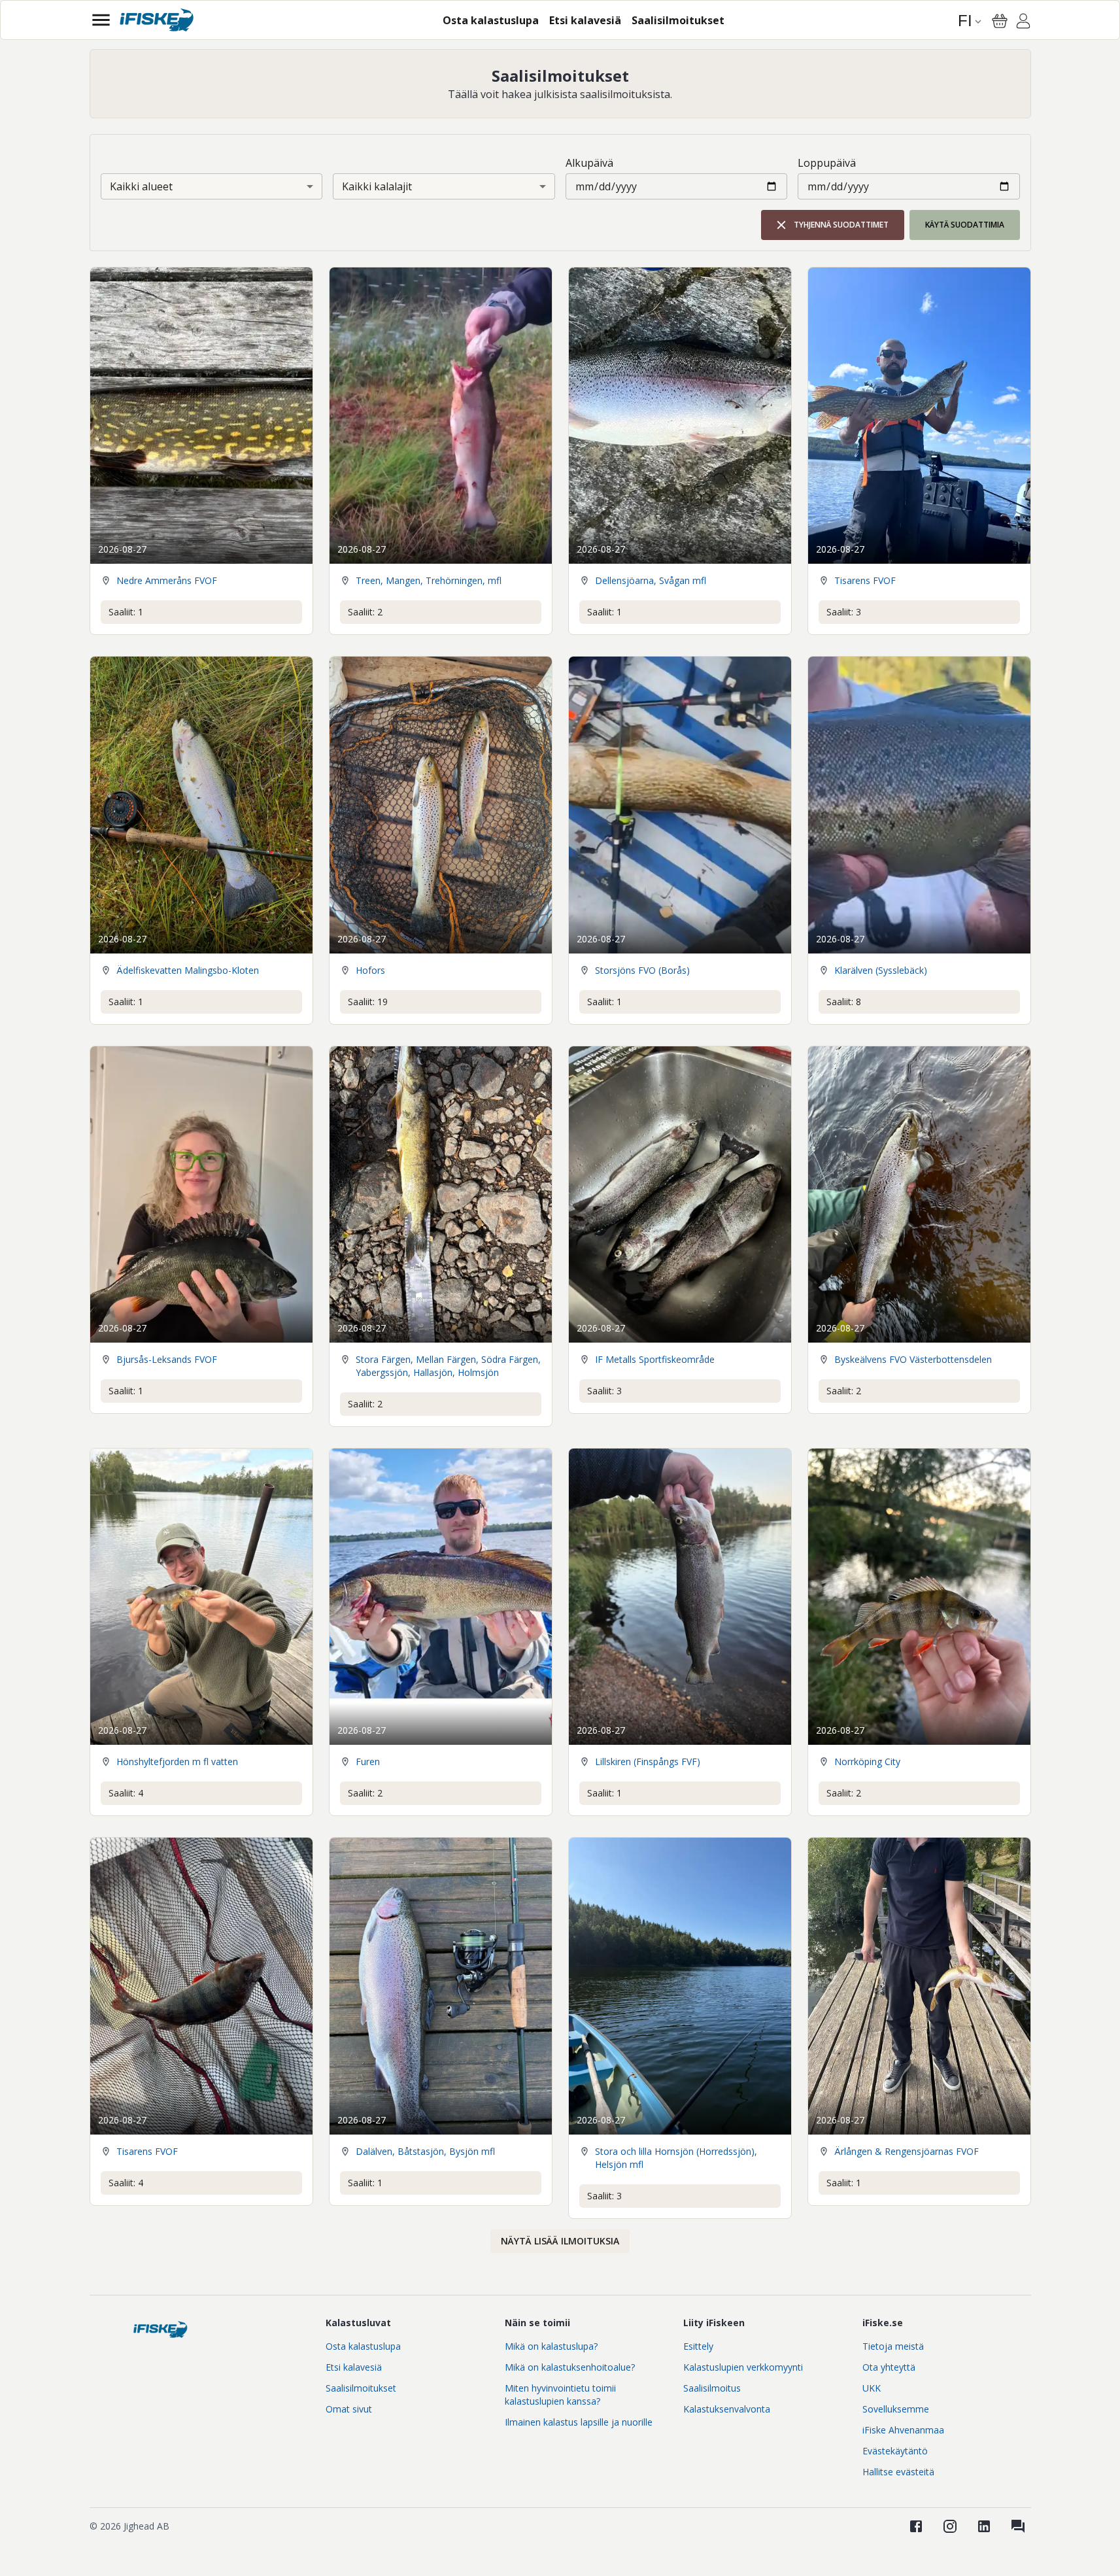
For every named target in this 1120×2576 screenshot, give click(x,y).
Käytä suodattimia (965, 225)
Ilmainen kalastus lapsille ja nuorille (579, 2422)
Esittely (698, 2346)
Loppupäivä (827, 163)
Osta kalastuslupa (363, 2346)
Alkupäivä (589, 163)
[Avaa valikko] (101, 20)
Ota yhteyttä (889, 2367)
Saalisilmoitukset (361, 2388)
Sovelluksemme (896, 2409)
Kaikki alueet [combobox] (141, 186)
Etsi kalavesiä (354, 2367)
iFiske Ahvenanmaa (903, 2430)
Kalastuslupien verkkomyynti (743, 2367)
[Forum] (1018, 2526)
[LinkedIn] (984, 2526)
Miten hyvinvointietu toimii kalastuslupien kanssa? (560, 2395)
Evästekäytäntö (895, 2451)
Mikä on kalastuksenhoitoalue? (570, 2367)
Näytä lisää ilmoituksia (560, 2241)
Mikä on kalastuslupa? (551, 2346)
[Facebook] (916, 2526)
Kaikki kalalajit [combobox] (377, 186)
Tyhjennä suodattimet (841, 225)
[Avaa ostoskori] (1000, 21)
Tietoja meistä (893, 2346)
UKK (872, 2388)
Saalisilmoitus (712, 2388)
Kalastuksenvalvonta (727, 2409)
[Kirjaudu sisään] (1023, 23)
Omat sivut (349, 2409)
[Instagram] (950, 2526)
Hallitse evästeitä (898, 2472)
